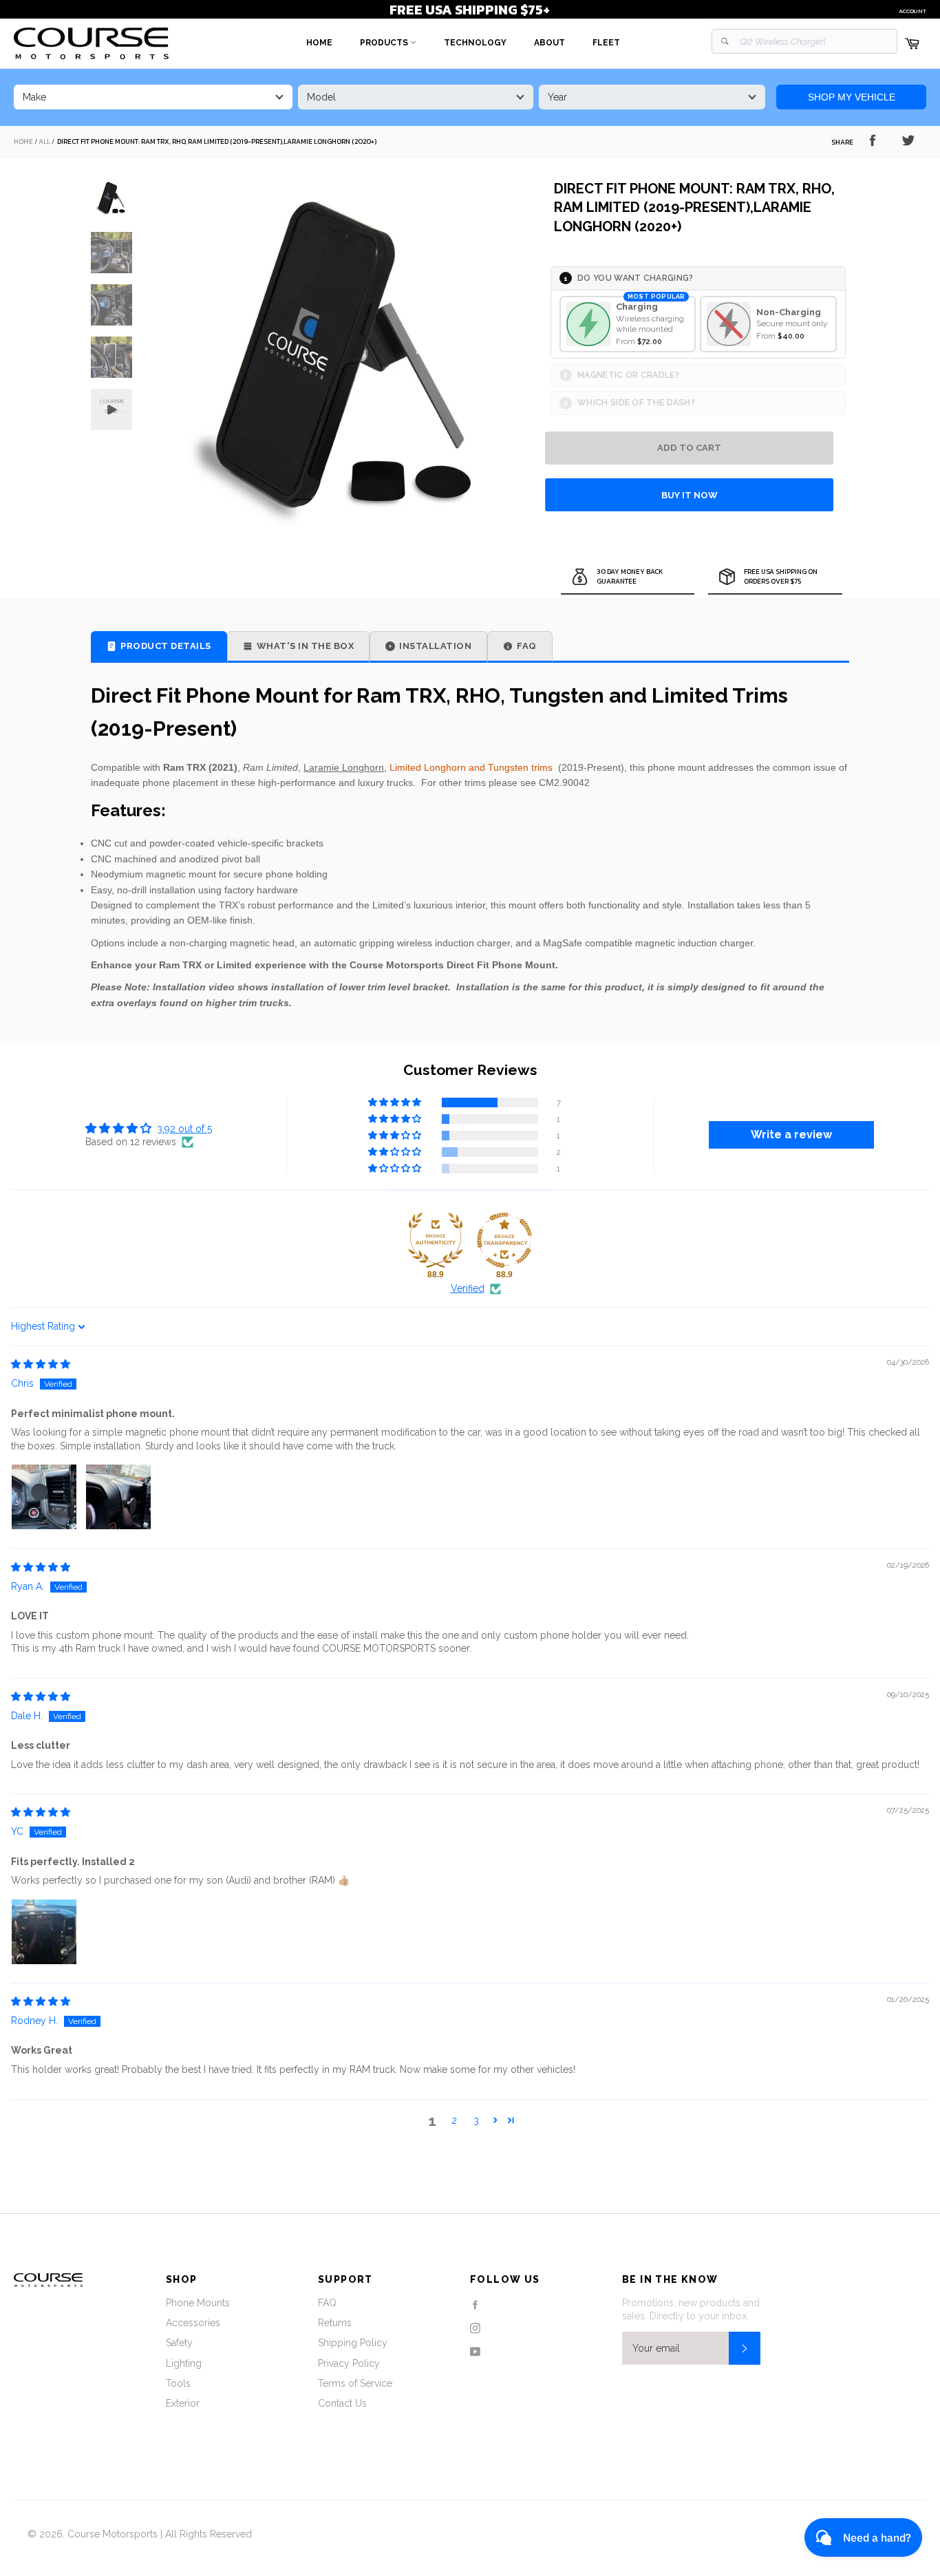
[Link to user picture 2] (118, 1497)
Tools (178, 2383)
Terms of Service (355, 2383)
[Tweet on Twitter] (908, 140)
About (549, 43)
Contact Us (342, 2403)
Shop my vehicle (852, 97)
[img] (41, 1364)
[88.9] (436, 1240)
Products (385, 43)
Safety (179, 2343)
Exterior (183, 2403)
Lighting (184, 2363)
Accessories (193, 2323)
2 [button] (454, 2120)
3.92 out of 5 (184, 1129)
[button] (396, 1103)
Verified (468, 1288)
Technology (475, 43)
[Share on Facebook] (873, 140)
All (44, 142)
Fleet (606, 43)
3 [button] (476, 2120)
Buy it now (690, 495)
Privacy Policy (349, 2363)
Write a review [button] (791, 1135)
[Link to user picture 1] (44, 1497)
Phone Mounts (198, 2303)
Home (319, 43)
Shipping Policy (353, 2343)
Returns (335, 2323)
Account (912, 11)
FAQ (327, 2303)
